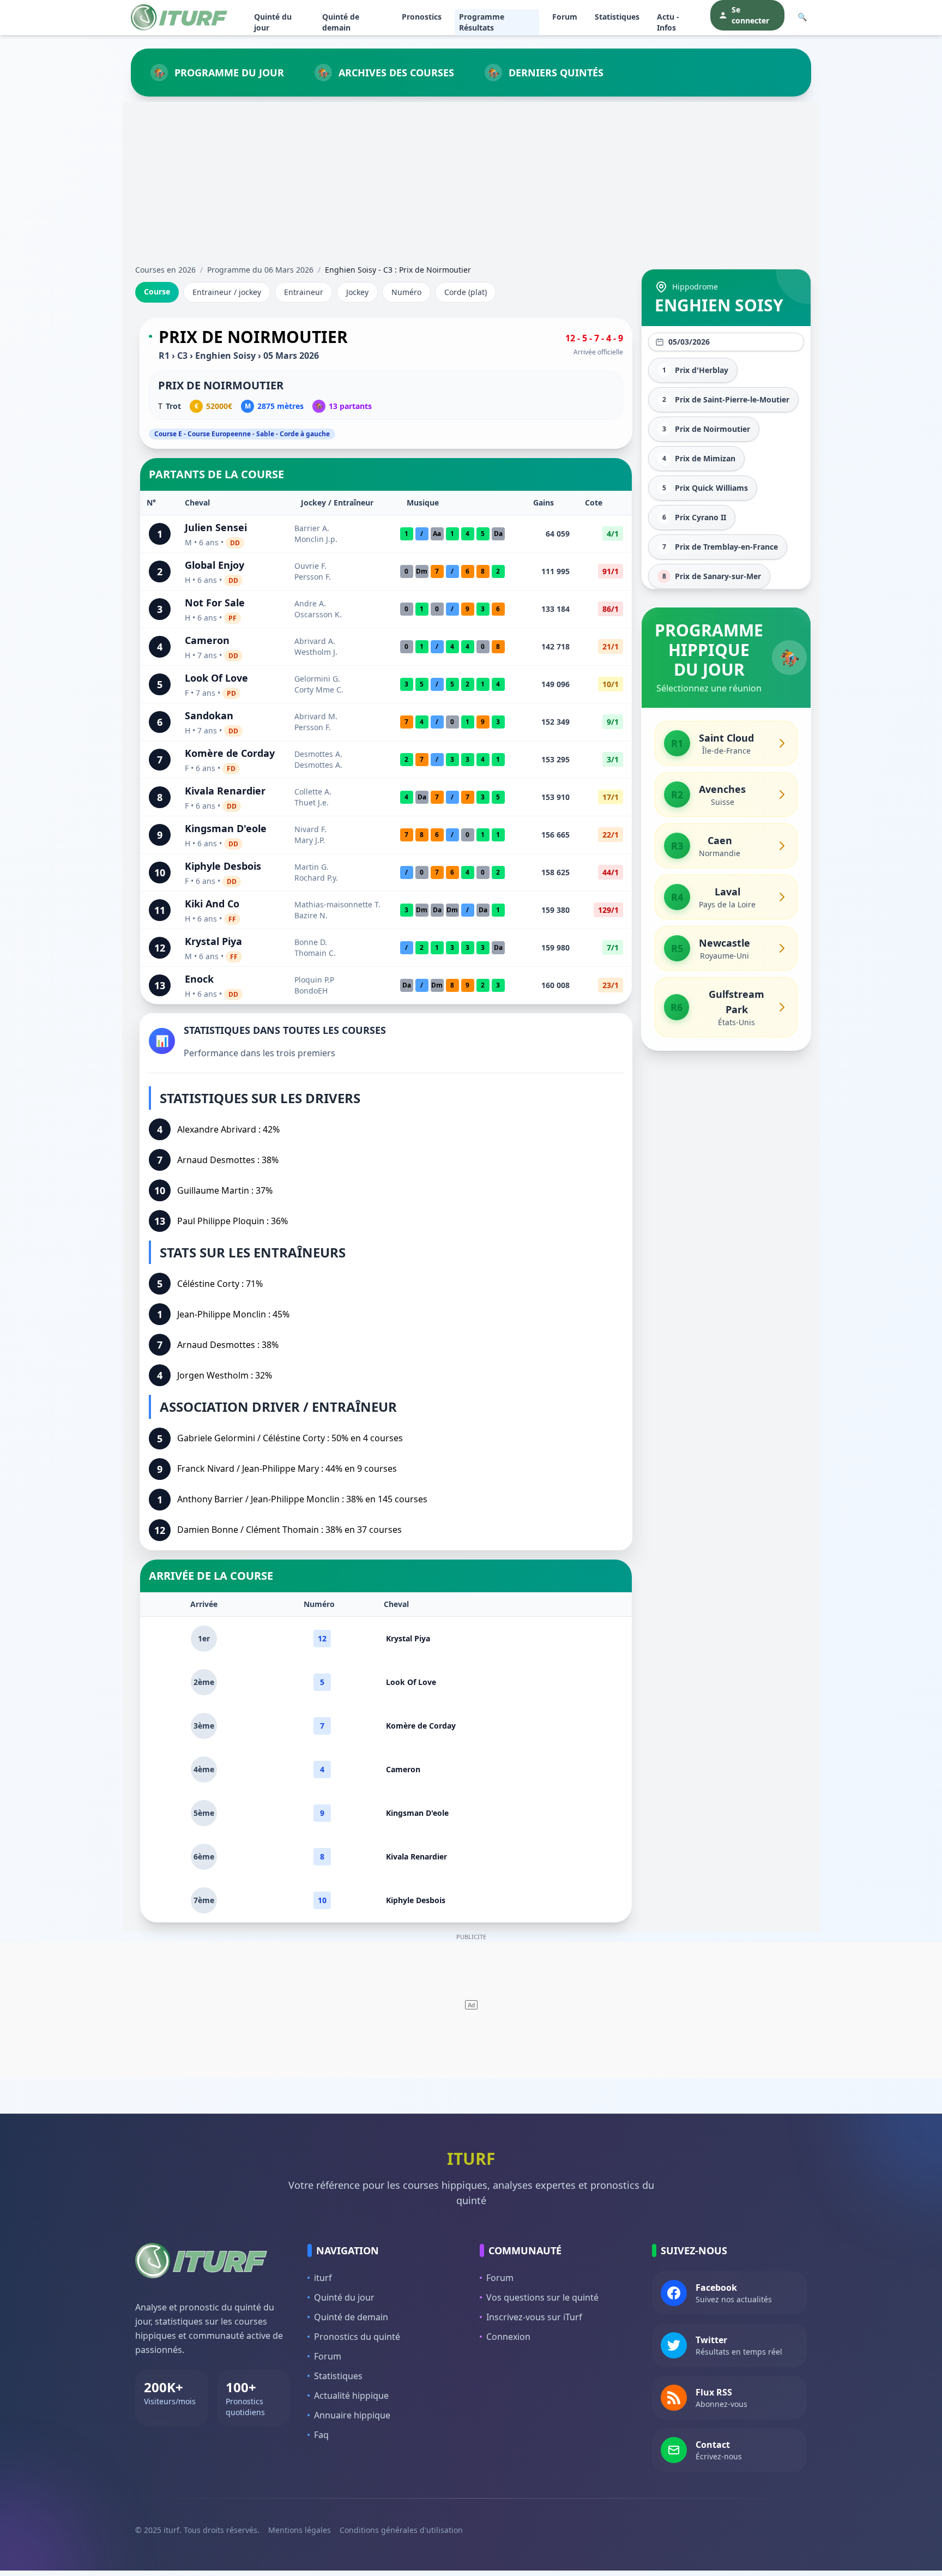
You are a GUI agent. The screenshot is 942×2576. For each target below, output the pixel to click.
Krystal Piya (213, 941)
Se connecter (750, 15)
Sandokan (209, 715)
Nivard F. (310, 829)
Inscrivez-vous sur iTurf (534, 2317)
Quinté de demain (341, 22)
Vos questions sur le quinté (542, 2297)
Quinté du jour (273, 22)
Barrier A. (312, 528)
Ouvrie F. (310, 566)
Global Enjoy (215, 565)
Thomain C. (315, 953)
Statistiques (617, 17)
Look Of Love (216, 678)
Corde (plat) (466, 292)
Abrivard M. (316, 716)
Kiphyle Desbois (223, 866)
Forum (565, 17)
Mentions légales (300, 2530)
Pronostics (422, 17)
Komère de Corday (230, 753)
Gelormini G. (317, 679)
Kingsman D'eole (226, 828)
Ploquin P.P (314, 980)
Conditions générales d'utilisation (401, 2530)
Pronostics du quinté (357, 2337)
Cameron (207, 640)
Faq (321, 2435)
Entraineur (304, 292)
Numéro (406, 292)
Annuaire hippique (352, 2415)
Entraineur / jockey (227, 292)
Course (157, 291)
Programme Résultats (482, 22)
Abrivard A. (315, 641)
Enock (199, 979)
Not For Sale (215, 603)
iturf (323, 2278)
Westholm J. (316, 652)
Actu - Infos (668, 22)
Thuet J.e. (312, 802)
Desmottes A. (318, 754)
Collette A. (313, 792)
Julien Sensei (216, 527)
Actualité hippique (351, 2396)
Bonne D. (311, 942)
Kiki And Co (212, 904)
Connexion (508, 2337)
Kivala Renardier (225, 791)
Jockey (357, 292)
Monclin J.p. (316, 539)
